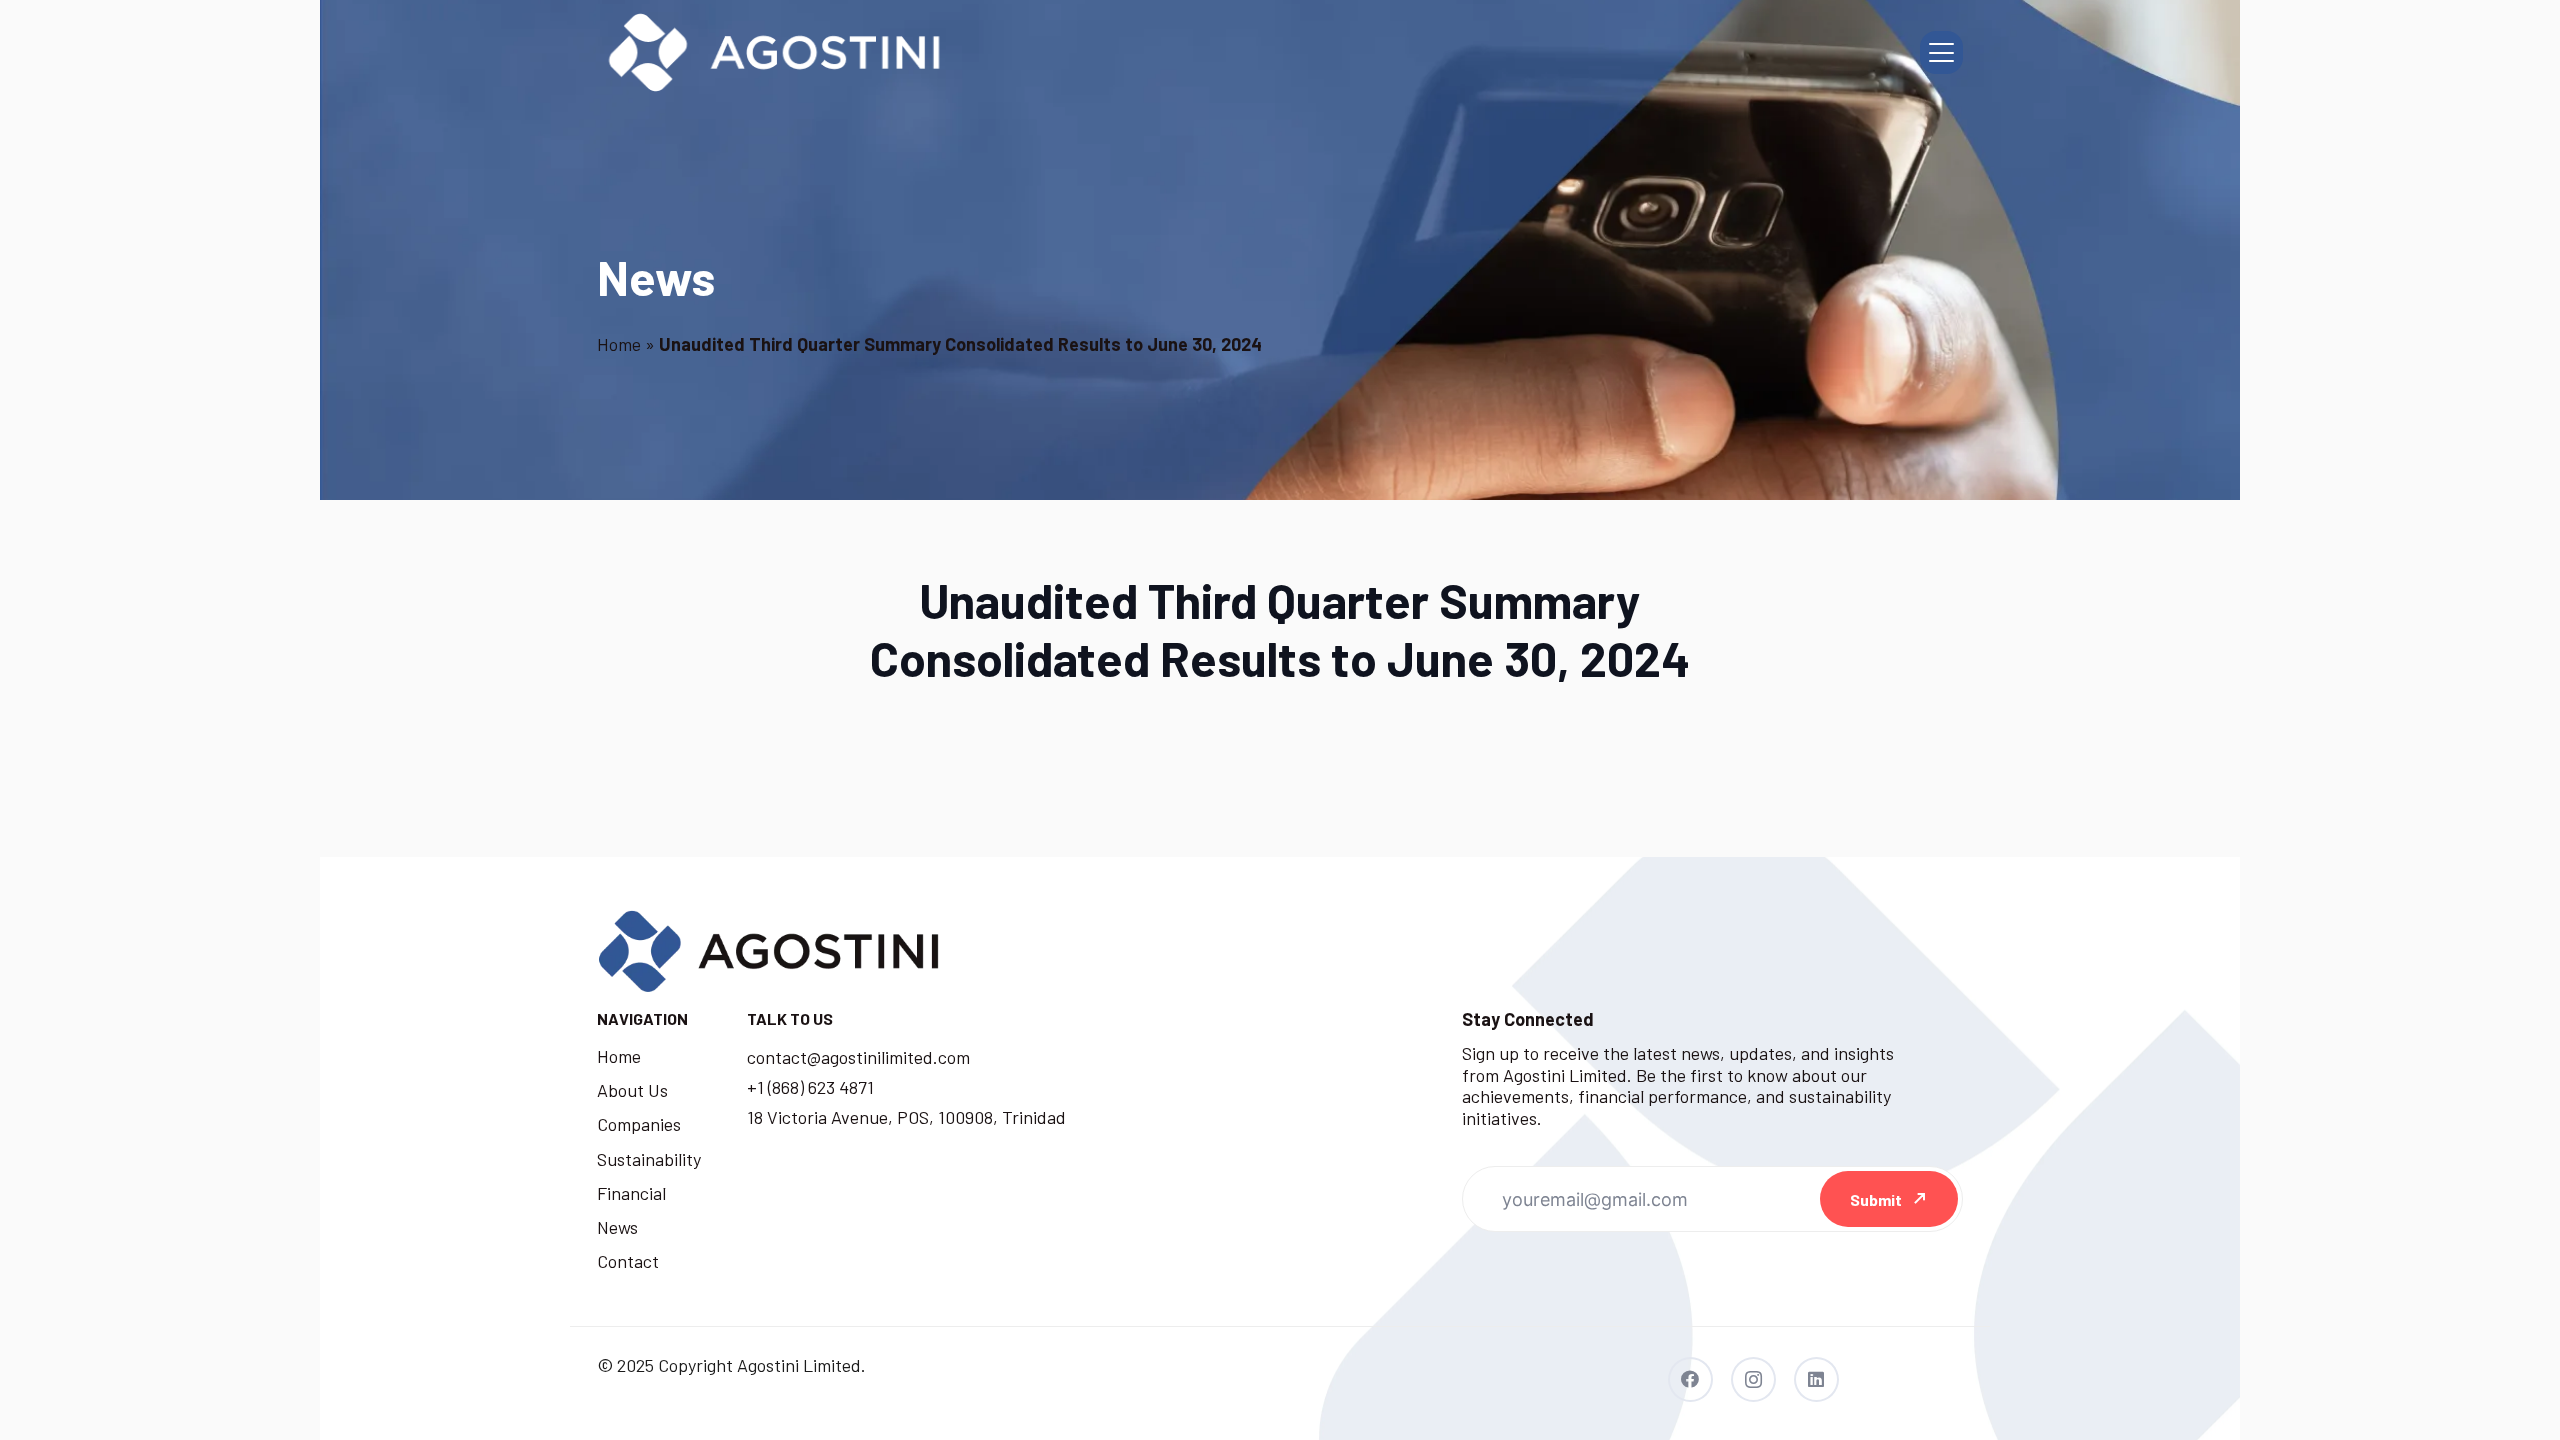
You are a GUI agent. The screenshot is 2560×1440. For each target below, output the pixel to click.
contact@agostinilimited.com (858, 1057)
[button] (1941, 52)
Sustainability (649, 1159)
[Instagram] (1753, 1379)
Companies (639, 1124)
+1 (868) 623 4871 (810, 1087)
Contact (628, 1261)
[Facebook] (1690, 1379)
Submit (1876, 1199)
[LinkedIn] (1816, 1379)
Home (619, 344)
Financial (631, 1193)
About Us (632, 1090)
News (617, 1227)
